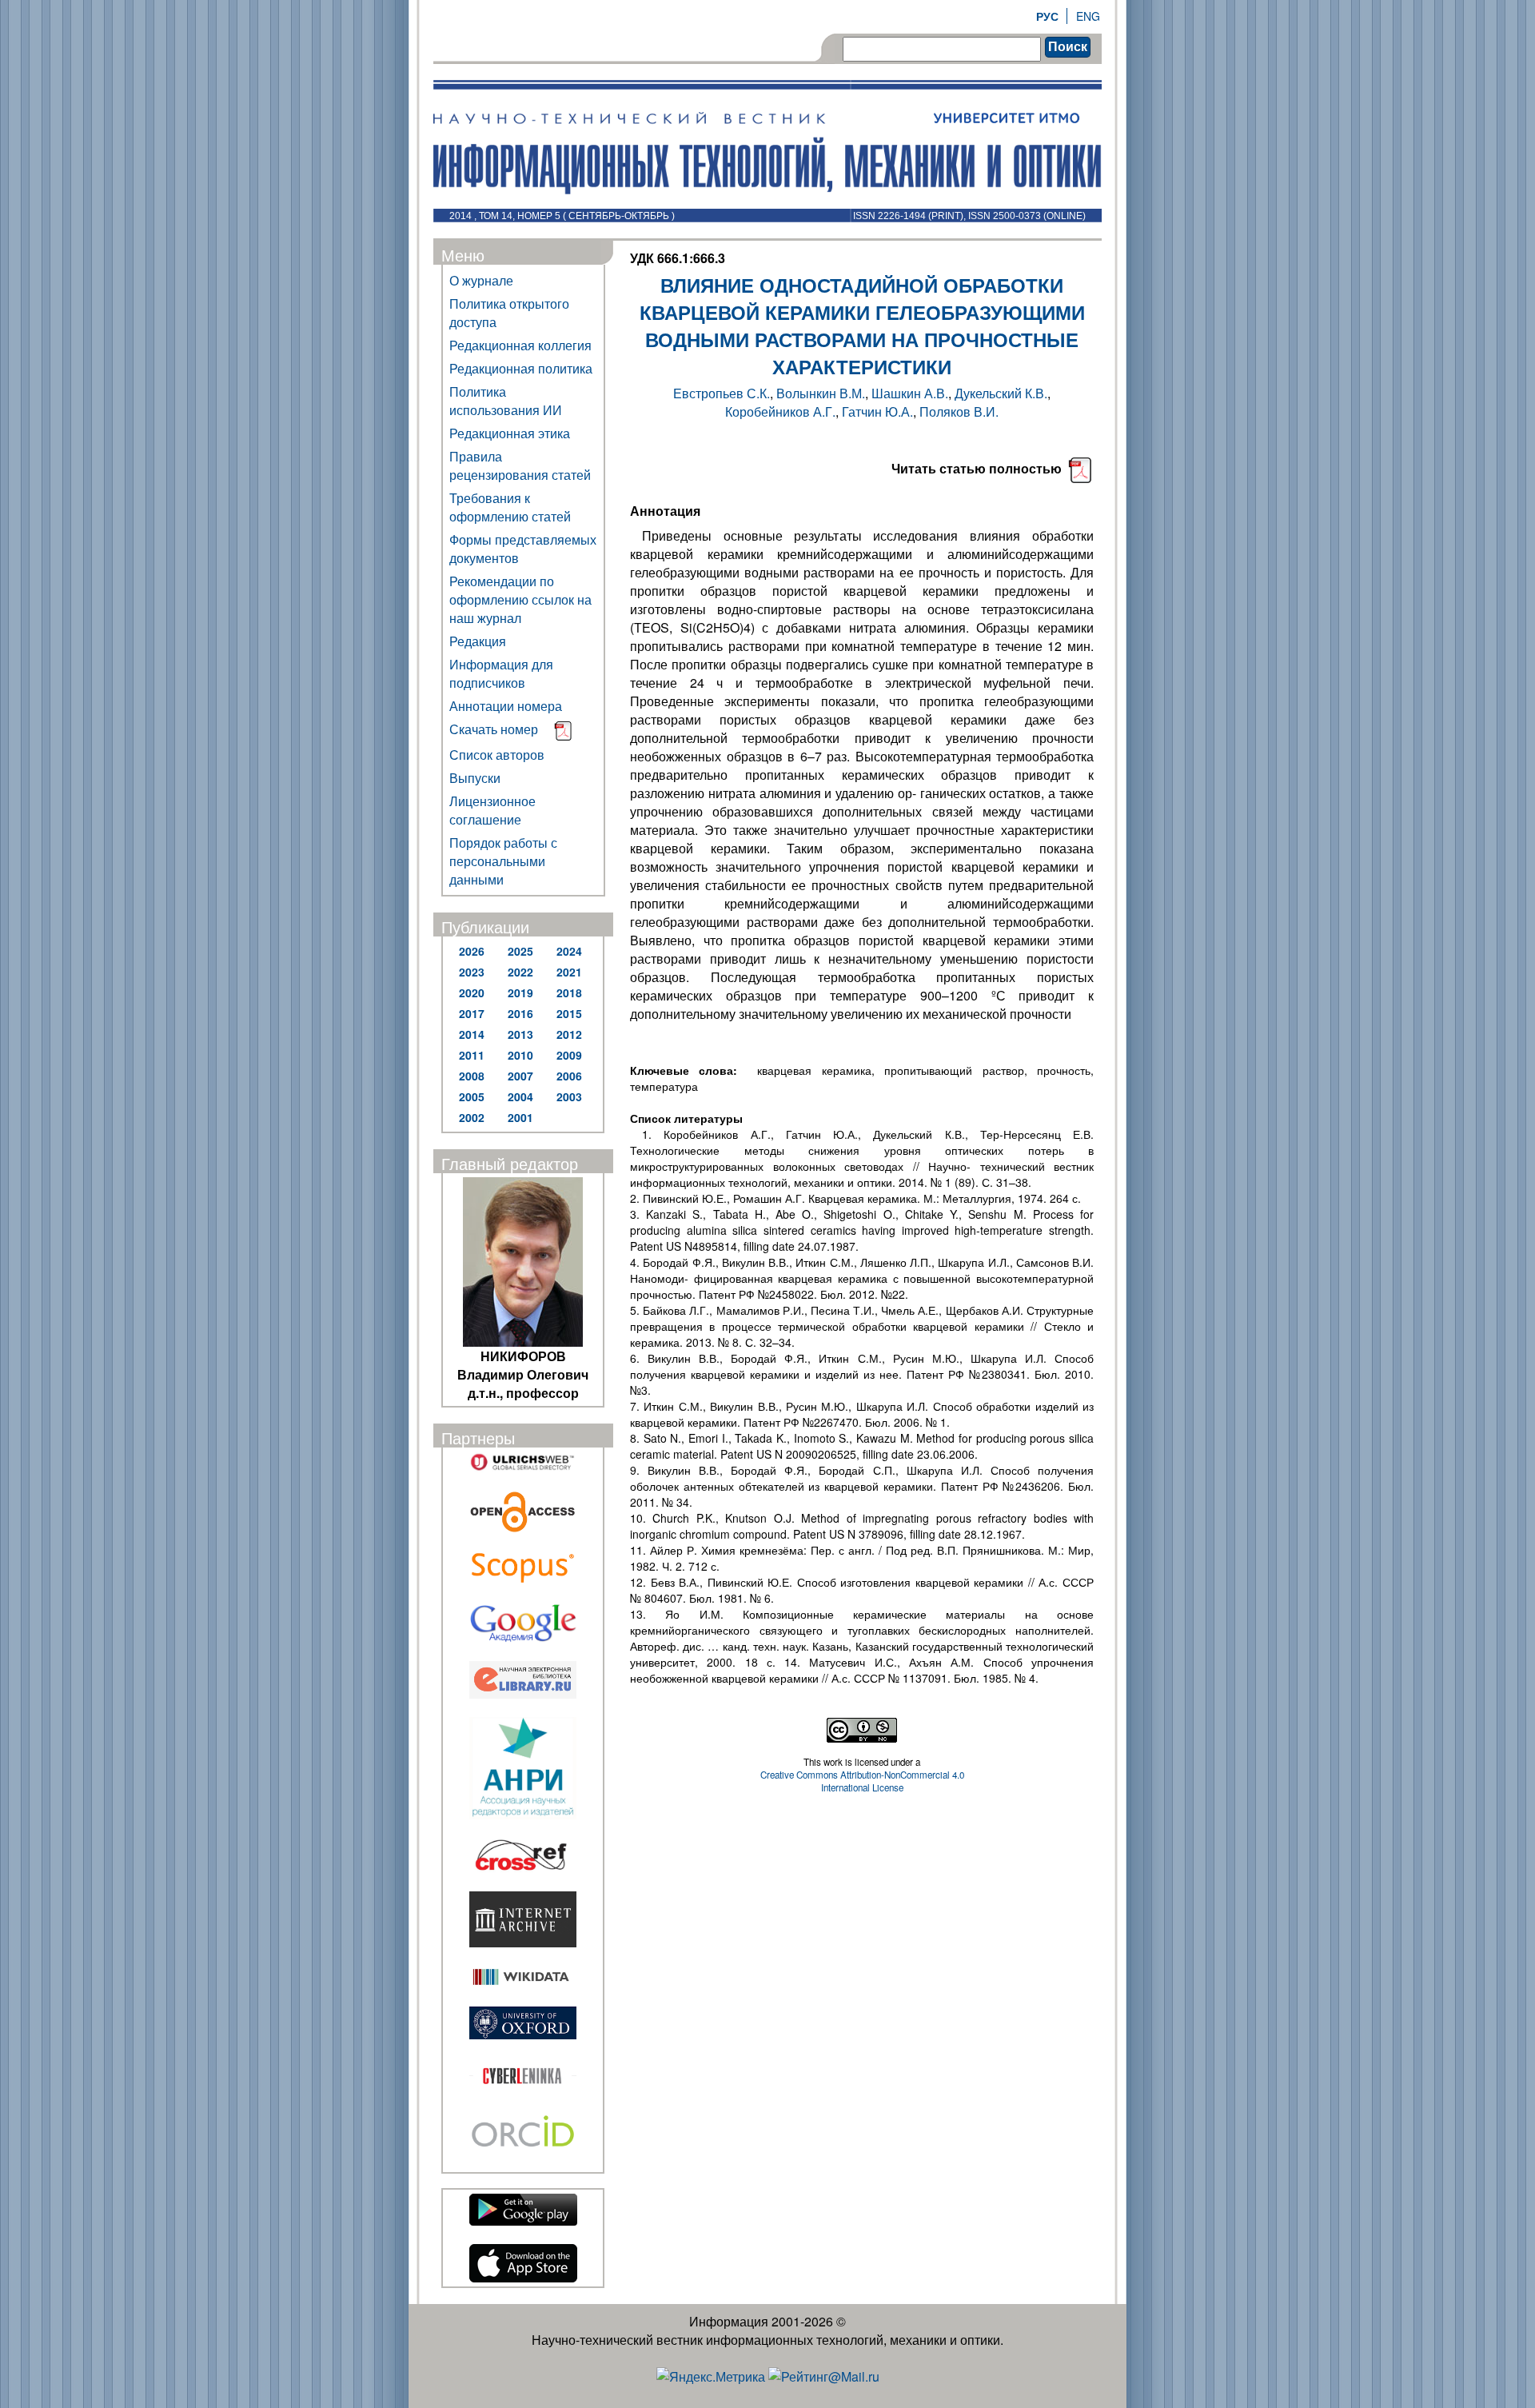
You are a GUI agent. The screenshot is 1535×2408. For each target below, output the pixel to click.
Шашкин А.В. (910, 393)
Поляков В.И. (959, 411)
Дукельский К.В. (1001, 393)
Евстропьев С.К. (722, 393)
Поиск (1068, 47)
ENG (1088, 16)
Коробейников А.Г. (780, 411)
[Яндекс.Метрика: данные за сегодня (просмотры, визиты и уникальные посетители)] (711, 2376)
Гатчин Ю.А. (877, 411)
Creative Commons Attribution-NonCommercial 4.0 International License (862, 1781)
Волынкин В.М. (821, 393)
